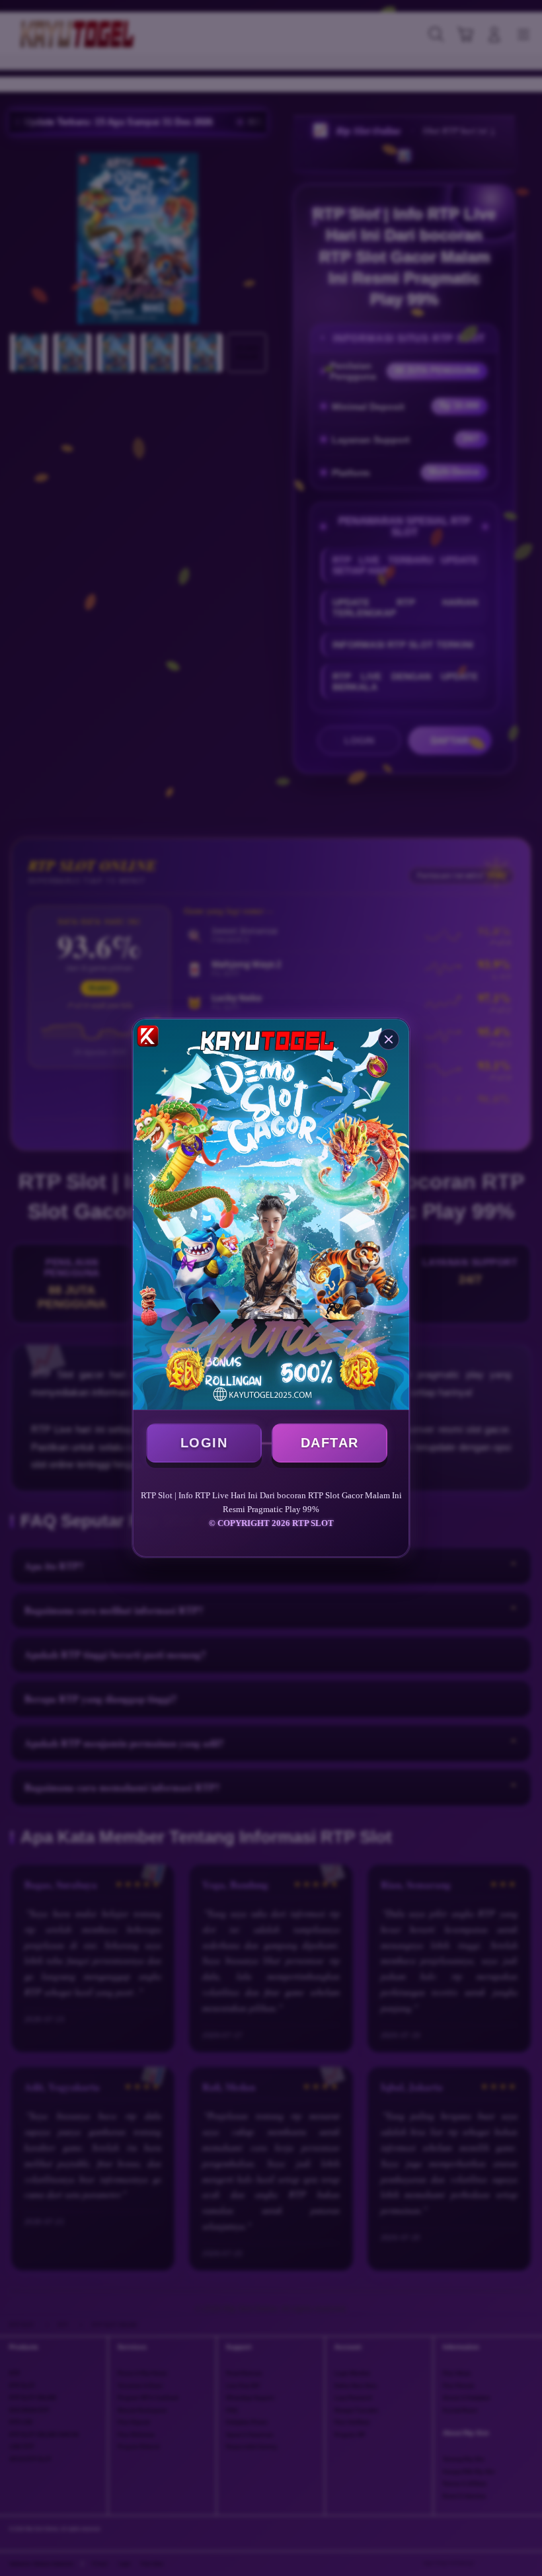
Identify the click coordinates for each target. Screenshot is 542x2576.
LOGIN (204, 1443)
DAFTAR (330, 1443)
